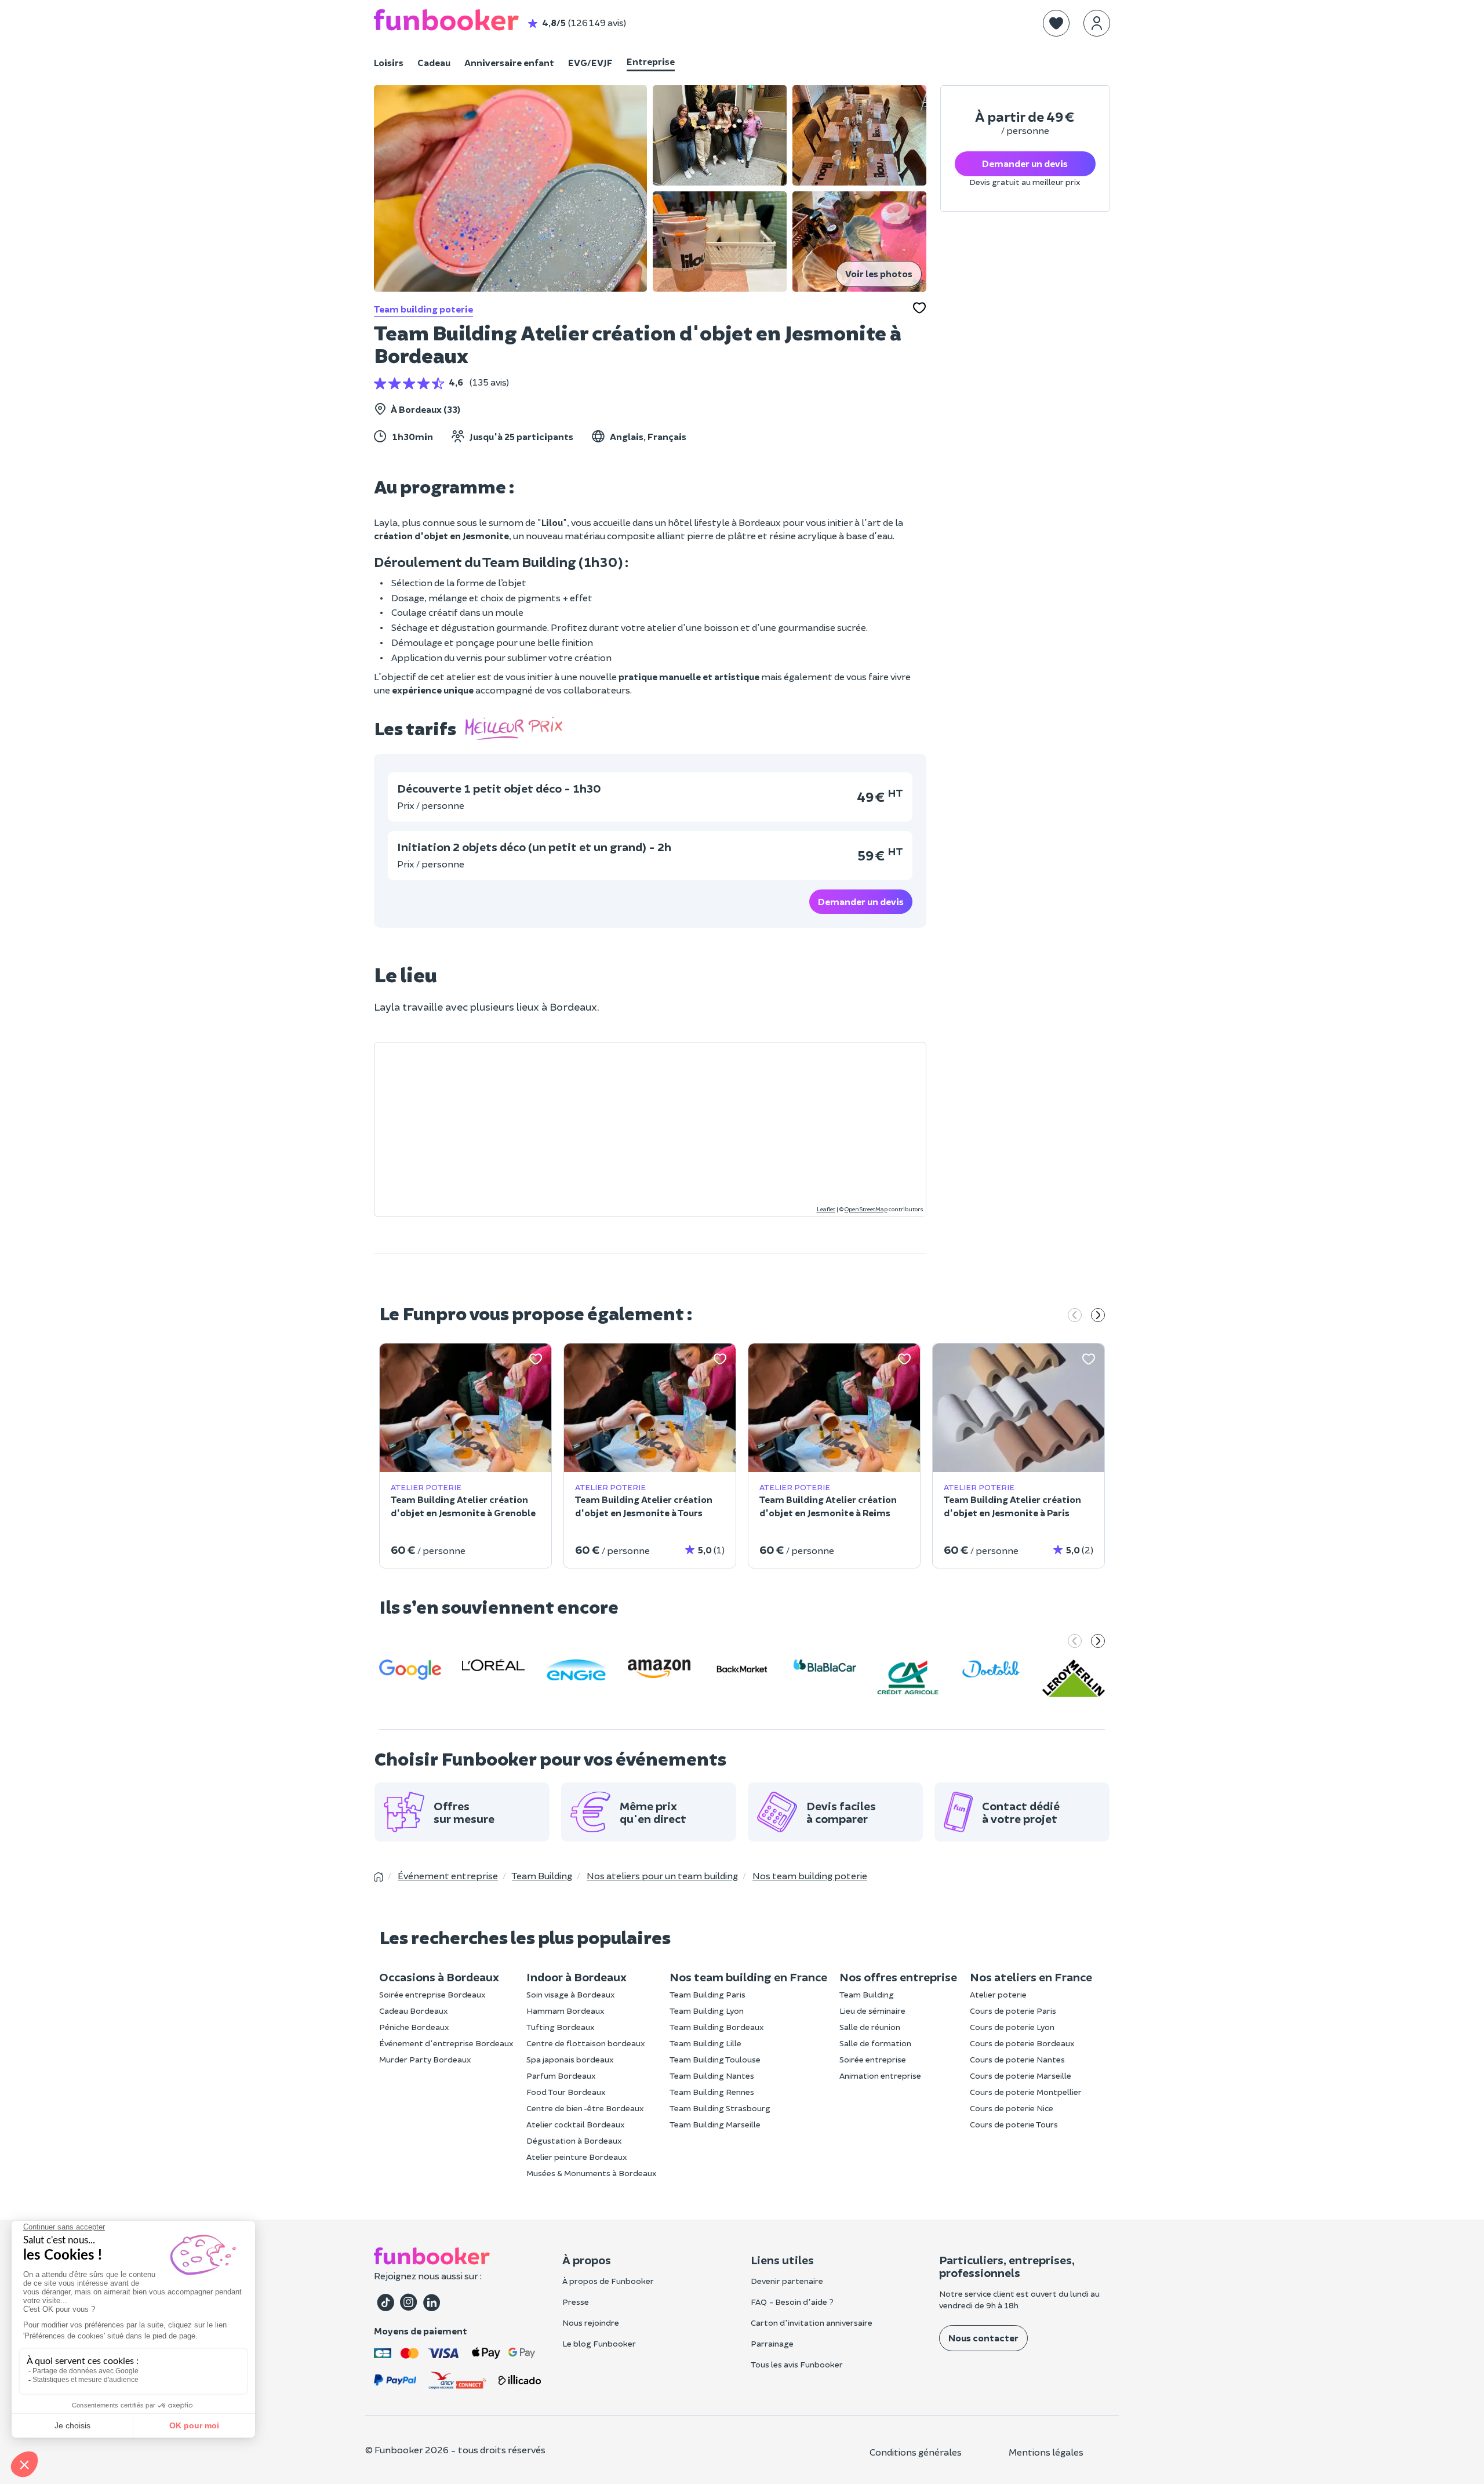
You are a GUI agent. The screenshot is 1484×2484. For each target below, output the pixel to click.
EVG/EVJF (590, 62)
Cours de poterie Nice (1012, 2108)
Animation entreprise (880, 2076)
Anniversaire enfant (509, 62)
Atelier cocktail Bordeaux (576, 2124)
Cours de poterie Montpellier (1026, 2092)
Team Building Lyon (707, 2011)
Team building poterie (423, 309)
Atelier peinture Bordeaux (577, 2157)
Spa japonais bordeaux (570, 2059)
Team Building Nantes (712, 2076)
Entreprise (651, 61)
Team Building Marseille (715, 2124)
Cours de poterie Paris (1013, 2011)
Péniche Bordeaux (414, 2027)
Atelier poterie (998, 1994)
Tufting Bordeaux (561, 2027)
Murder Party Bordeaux (425, 2059)
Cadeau (434, 62)
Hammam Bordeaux (565, 2011)
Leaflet (826, 1209)
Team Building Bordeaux (717, 2027)
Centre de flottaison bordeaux (586, 2043)
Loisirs (389, 62)
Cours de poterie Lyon (1012, 2027)
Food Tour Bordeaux (566, 2092)
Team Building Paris (708, 1994)
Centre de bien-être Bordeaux (585, 2108)
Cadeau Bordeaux (414, 2011)
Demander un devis (861, 901)
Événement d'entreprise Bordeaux (446, 2043)
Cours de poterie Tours (1014, 2124)
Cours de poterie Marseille (1021, 2076)
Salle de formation (875, 2043)
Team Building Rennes (712, 2092)
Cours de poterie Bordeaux (1022, 2043)
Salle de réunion (870, 2027)
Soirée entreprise (873, 2059)
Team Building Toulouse (715, 2059)
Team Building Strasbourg (720, 2108)
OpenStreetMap (866, 1209)
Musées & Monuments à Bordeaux (592, 2173)
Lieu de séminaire (872, 2011)
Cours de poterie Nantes (1017, 2059)
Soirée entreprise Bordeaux (432, 1994)
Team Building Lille (705, 2043)
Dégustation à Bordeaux (574, 2140)
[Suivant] (1098, 1316)
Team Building (867, 1994)
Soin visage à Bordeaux (571, 1994)
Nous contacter (983, 2338)
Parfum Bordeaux (561, 2076)
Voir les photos (879, 273)
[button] (1056, 23)
